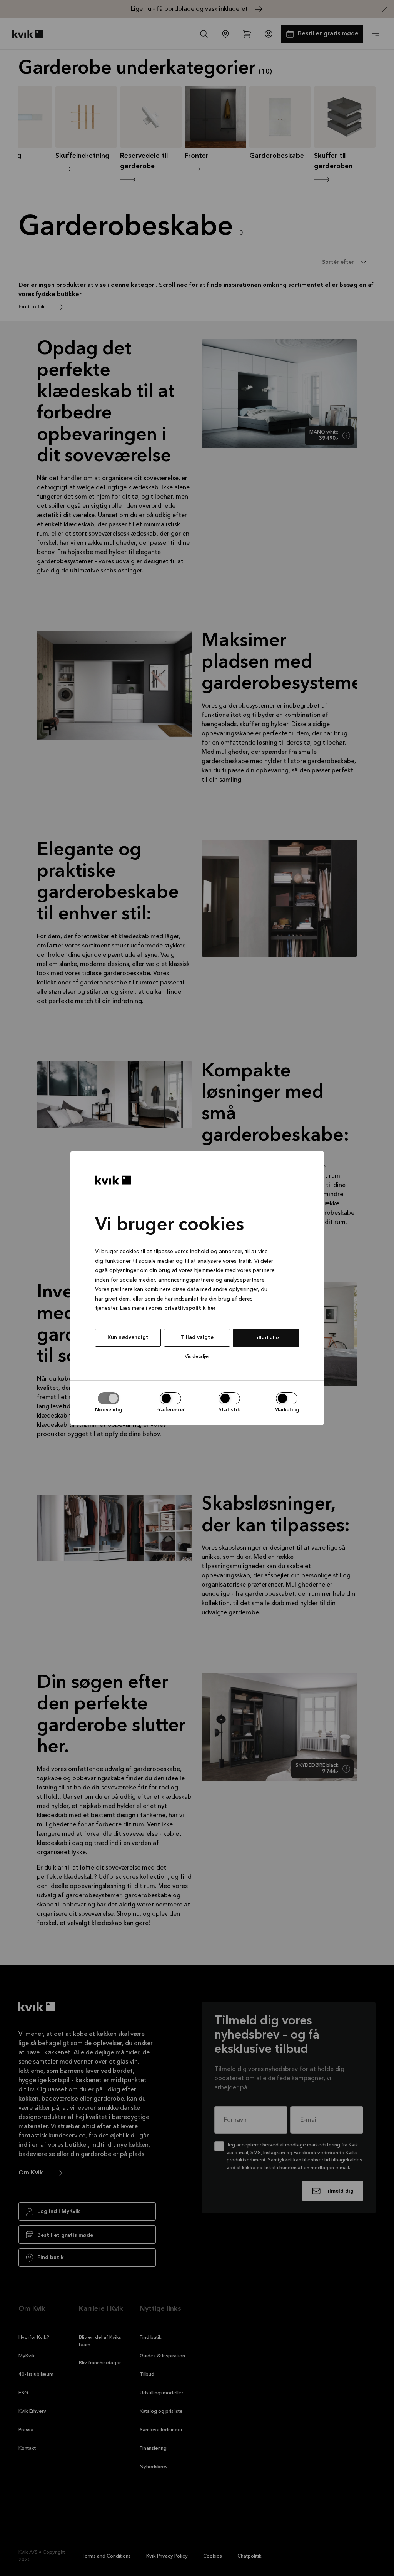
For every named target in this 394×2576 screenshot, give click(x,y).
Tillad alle (266, 1338)
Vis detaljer (197, 1357)
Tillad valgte (197, 1337)
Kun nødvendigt (128, 1337)
